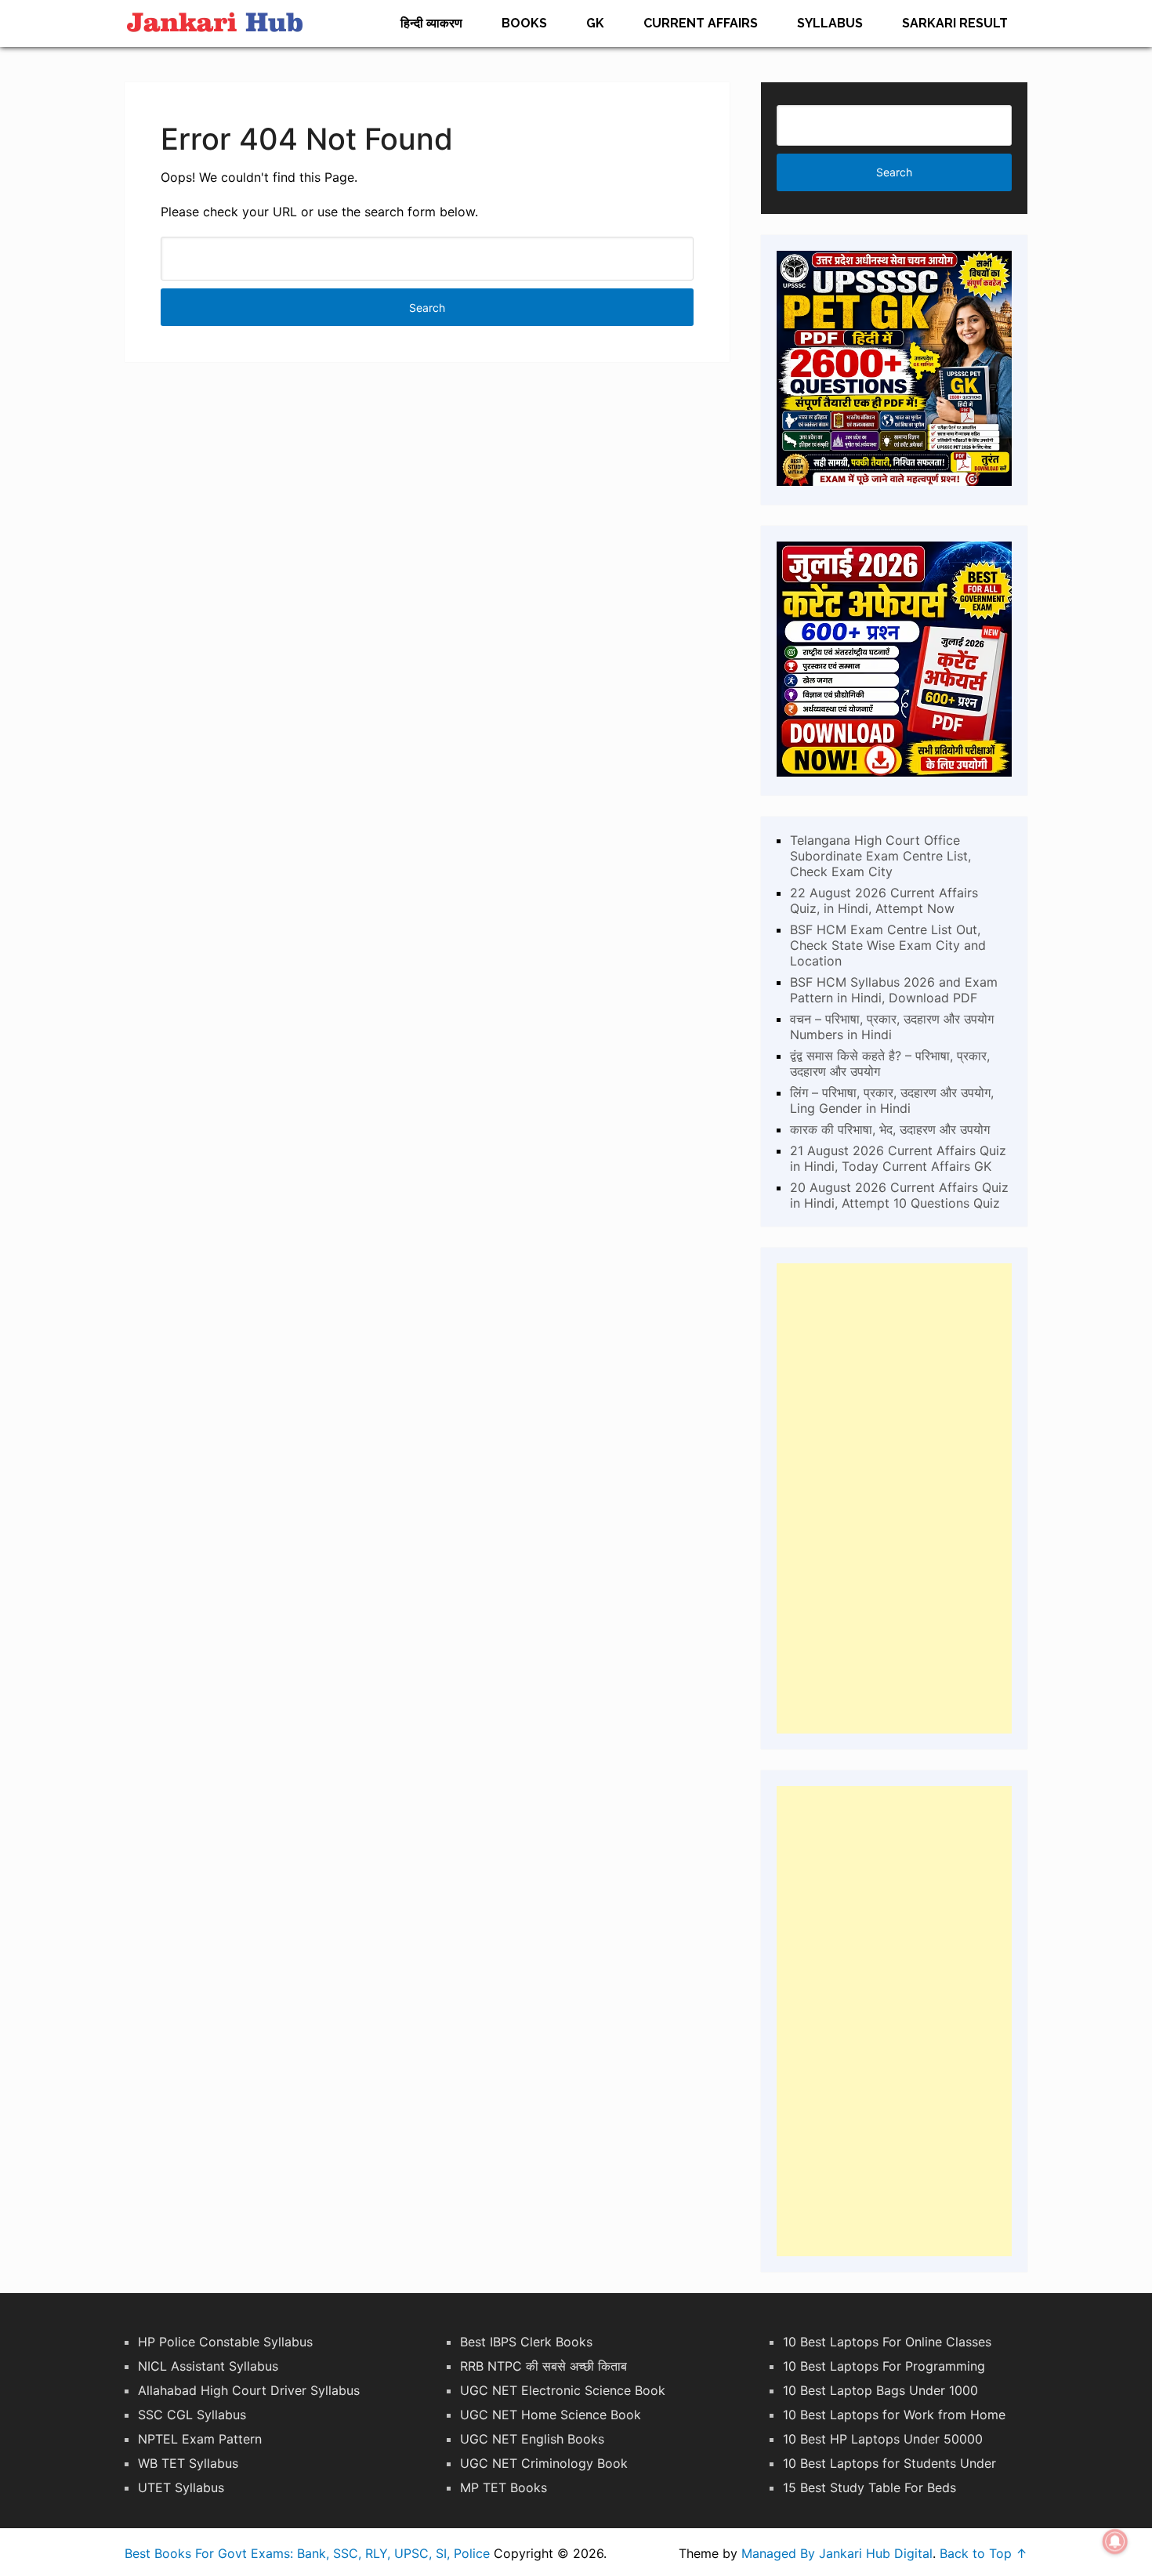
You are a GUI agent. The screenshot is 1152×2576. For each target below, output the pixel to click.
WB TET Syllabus (188, 2463)
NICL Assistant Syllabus (208, 2366)
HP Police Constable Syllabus (225, 2342)
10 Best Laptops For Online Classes (887, 2342)
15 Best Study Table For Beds (869, 2487)
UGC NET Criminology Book (544, 2463)
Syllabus (830, 23)
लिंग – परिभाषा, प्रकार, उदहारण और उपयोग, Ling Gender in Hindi (892, 1100)
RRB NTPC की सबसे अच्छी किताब (543, 2366)
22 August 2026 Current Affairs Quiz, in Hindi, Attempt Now (884, 900)
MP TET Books (504, 2487)
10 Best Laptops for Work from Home (894, 2415)
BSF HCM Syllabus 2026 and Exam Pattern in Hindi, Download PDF (894, 990)
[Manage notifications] (1115, 2542)
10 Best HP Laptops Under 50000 (883, 2439)
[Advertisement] (894, 1498)
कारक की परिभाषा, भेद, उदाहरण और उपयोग (890, 1129)
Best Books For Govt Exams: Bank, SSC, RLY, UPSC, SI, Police (307, 2553)
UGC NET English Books (532, 2439)
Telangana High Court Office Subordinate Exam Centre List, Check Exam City (880, 856)
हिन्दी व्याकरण (431, 23)
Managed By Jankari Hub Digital (837, 2553)
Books (524, 23)
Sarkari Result (955, 23)
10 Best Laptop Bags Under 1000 (880, 2390)
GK (595, 23)
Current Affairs (701, 23)
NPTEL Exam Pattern (200, 2439)
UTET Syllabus (181, 2487)
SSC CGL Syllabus (192, 2415)
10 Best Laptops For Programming (884, 2366)
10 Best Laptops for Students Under (889, 2463)
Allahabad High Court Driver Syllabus (249, 2390)
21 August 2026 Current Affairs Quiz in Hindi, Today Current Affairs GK (898, 1158)
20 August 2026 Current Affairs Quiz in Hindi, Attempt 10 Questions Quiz (899, 1195)
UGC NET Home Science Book (551, 2415)
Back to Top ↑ (984, 2553)
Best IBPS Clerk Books (526, 2342)
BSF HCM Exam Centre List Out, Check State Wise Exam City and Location (888, 945)
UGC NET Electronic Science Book (563, 2390)
